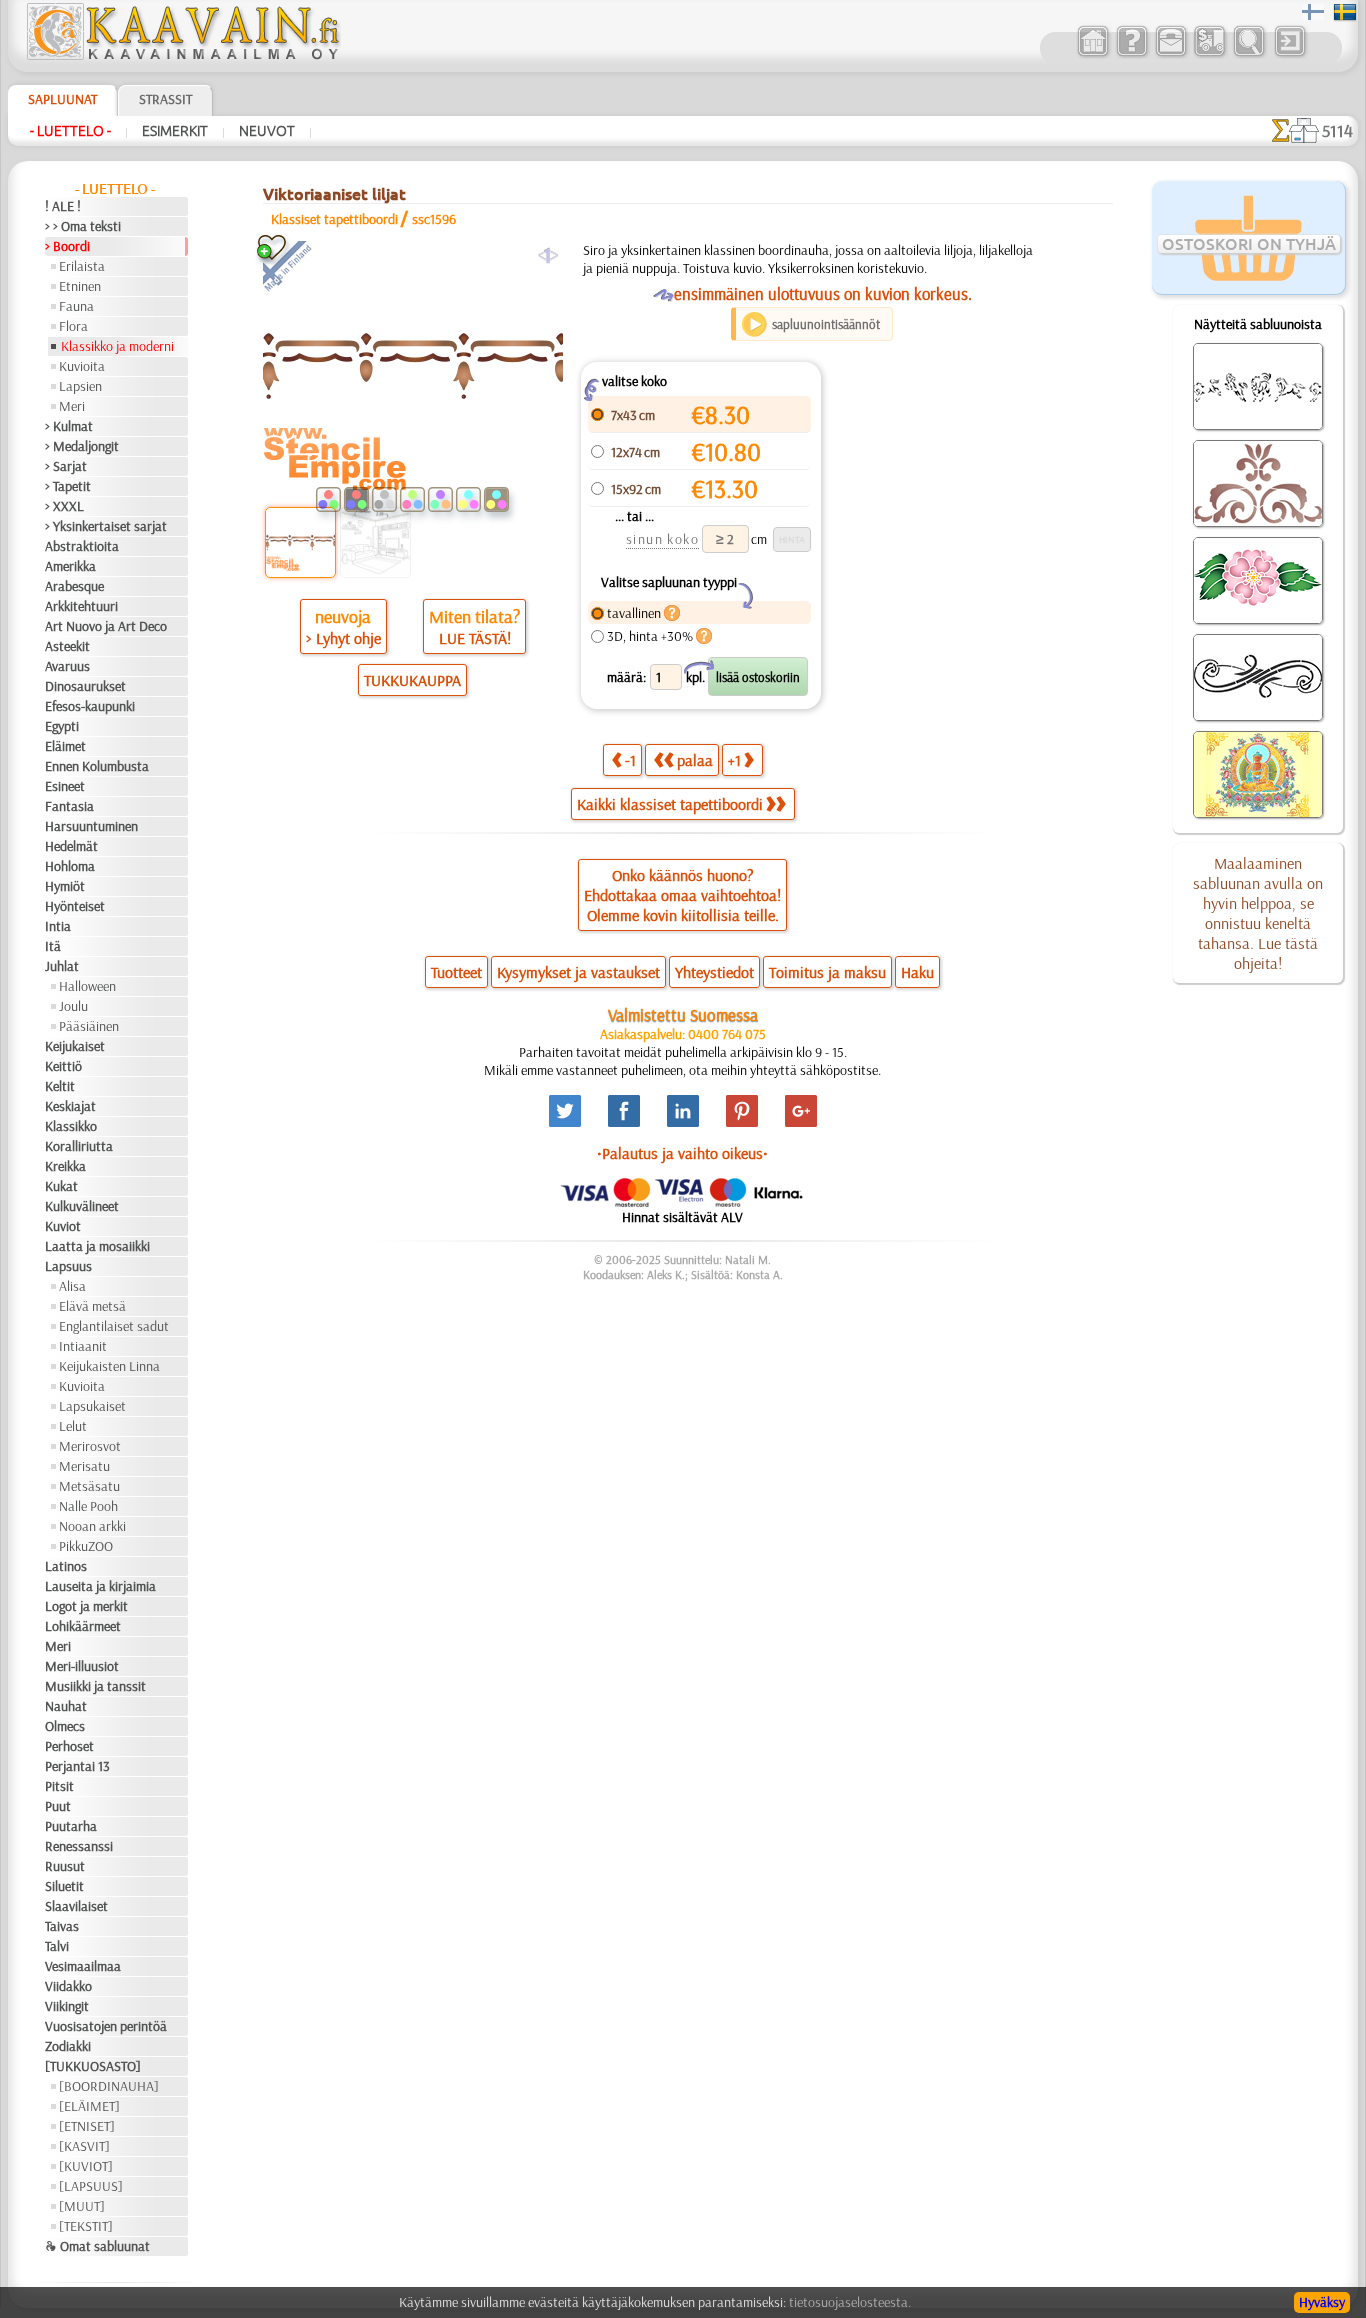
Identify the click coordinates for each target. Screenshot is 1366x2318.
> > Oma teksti (83, 226)
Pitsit (59, 1786)
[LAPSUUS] (91, 2186)
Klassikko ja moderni (117, 346)
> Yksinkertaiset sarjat (106, 526)
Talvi (57, 1946)
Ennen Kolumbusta (97, 766)
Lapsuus (68, 1266)
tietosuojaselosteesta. (850, 2302)
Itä (53, 946)
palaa (695, 760)
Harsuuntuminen (91, 826)
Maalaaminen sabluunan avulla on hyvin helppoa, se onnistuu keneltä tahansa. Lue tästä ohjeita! (1258, 913)
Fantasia (69, 806)
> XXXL (64, 506)
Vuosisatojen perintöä (106, 2026)
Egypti (62, 726)
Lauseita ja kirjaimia (100, 1586)
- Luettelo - (70, 131)
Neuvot (267, 131)
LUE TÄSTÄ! (475, 638)
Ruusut (65, 1866)
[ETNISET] (87, 2126)
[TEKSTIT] (86, 2226)
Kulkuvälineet (82, 1206)
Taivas (62, 1926)
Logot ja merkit (86, 1606)
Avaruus (67, 666)
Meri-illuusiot (82, 1666)
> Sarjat (66, 466)
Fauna (76, 306)
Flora (73, 326)
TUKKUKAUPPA (412, 680)
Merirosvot (90, 1446)
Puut (58, 1806)
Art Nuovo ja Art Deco (106, 626)
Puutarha (71, 1826)
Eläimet (65, 746)
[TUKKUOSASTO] (93, 2066)
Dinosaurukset (85, 686)
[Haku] (1248, 54)
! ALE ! (63, 206)
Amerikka (70, 566)
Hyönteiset (75, 906)
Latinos (66, 1566)
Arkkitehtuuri (81, 606)
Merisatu (84, 1466)
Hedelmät (71, 846)
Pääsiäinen (89, 1026)
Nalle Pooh (88, 1506)
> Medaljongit (82, 446)
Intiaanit (83, 1346)
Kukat (61, 1186)
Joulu (73, 1006)
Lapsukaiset (92, 1406)
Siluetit (64, 1886)
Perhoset (69, 1746)
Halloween (87, 986)
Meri (72, 406)
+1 (734, 760)
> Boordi (67, 246)
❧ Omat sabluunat (97, 2246)
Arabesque (74, 586)
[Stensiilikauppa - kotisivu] (182, 55)
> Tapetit (68, 486)
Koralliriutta (79, 1146)
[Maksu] (1209, 54)
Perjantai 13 (77, 1766)
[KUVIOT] (86, 2166)
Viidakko (68, 1986)
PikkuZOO (86, 1546)
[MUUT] (82, 2206)
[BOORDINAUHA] (109, 2086)
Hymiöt (65, 886)
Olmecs (65, 1726)
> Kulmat (69, 426)
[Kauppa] (1092, 54)
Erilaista (82, 266)
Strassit (165, 99)
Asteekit (67, 646)
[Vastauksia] (1131, 54)
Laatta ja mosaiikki (97, 1246)
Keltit (60, 1086)
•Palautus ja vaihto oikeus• (682, 1153)
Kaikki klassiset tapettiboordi (670, 804)
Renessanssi (79, 1846)
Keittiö (63, 1066)
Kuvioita (82, 366)
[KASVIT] (84, 2146)
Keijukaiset (75, 1046)
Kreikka (65, 1166)
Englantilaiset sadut (114, 1326)
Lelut (73, 1426)
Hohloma (70, 866)
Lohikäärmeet (83, 1626)
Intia (58, 926)
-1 (630, 760)
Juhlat (62, 966)
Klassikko (71, 1126)
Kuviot (63, 1226)
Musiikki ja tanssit (95, 1686)
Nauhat (66, 1706)
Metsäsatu (89, 1486)
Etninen (80, 286)
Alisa (72, 1286)
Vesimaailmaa (83, 1966)
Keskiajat (70, 1106)
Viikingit (67, 2006)
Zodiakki (68, 2046)
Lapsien (80, 386)
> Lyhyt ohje (343, 638)
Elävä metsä (92, 1306)
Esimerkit (175, 131)
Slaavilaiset (76, 1906)
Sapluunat (62, 99)
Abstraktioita (82, 546)
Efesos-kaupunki (90, 706)
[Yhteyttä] (1170, 54)
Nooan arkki (92, 1526)
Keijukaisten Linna (109, 1366)
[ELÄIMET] (89, 2106)
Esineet (65, 786)
